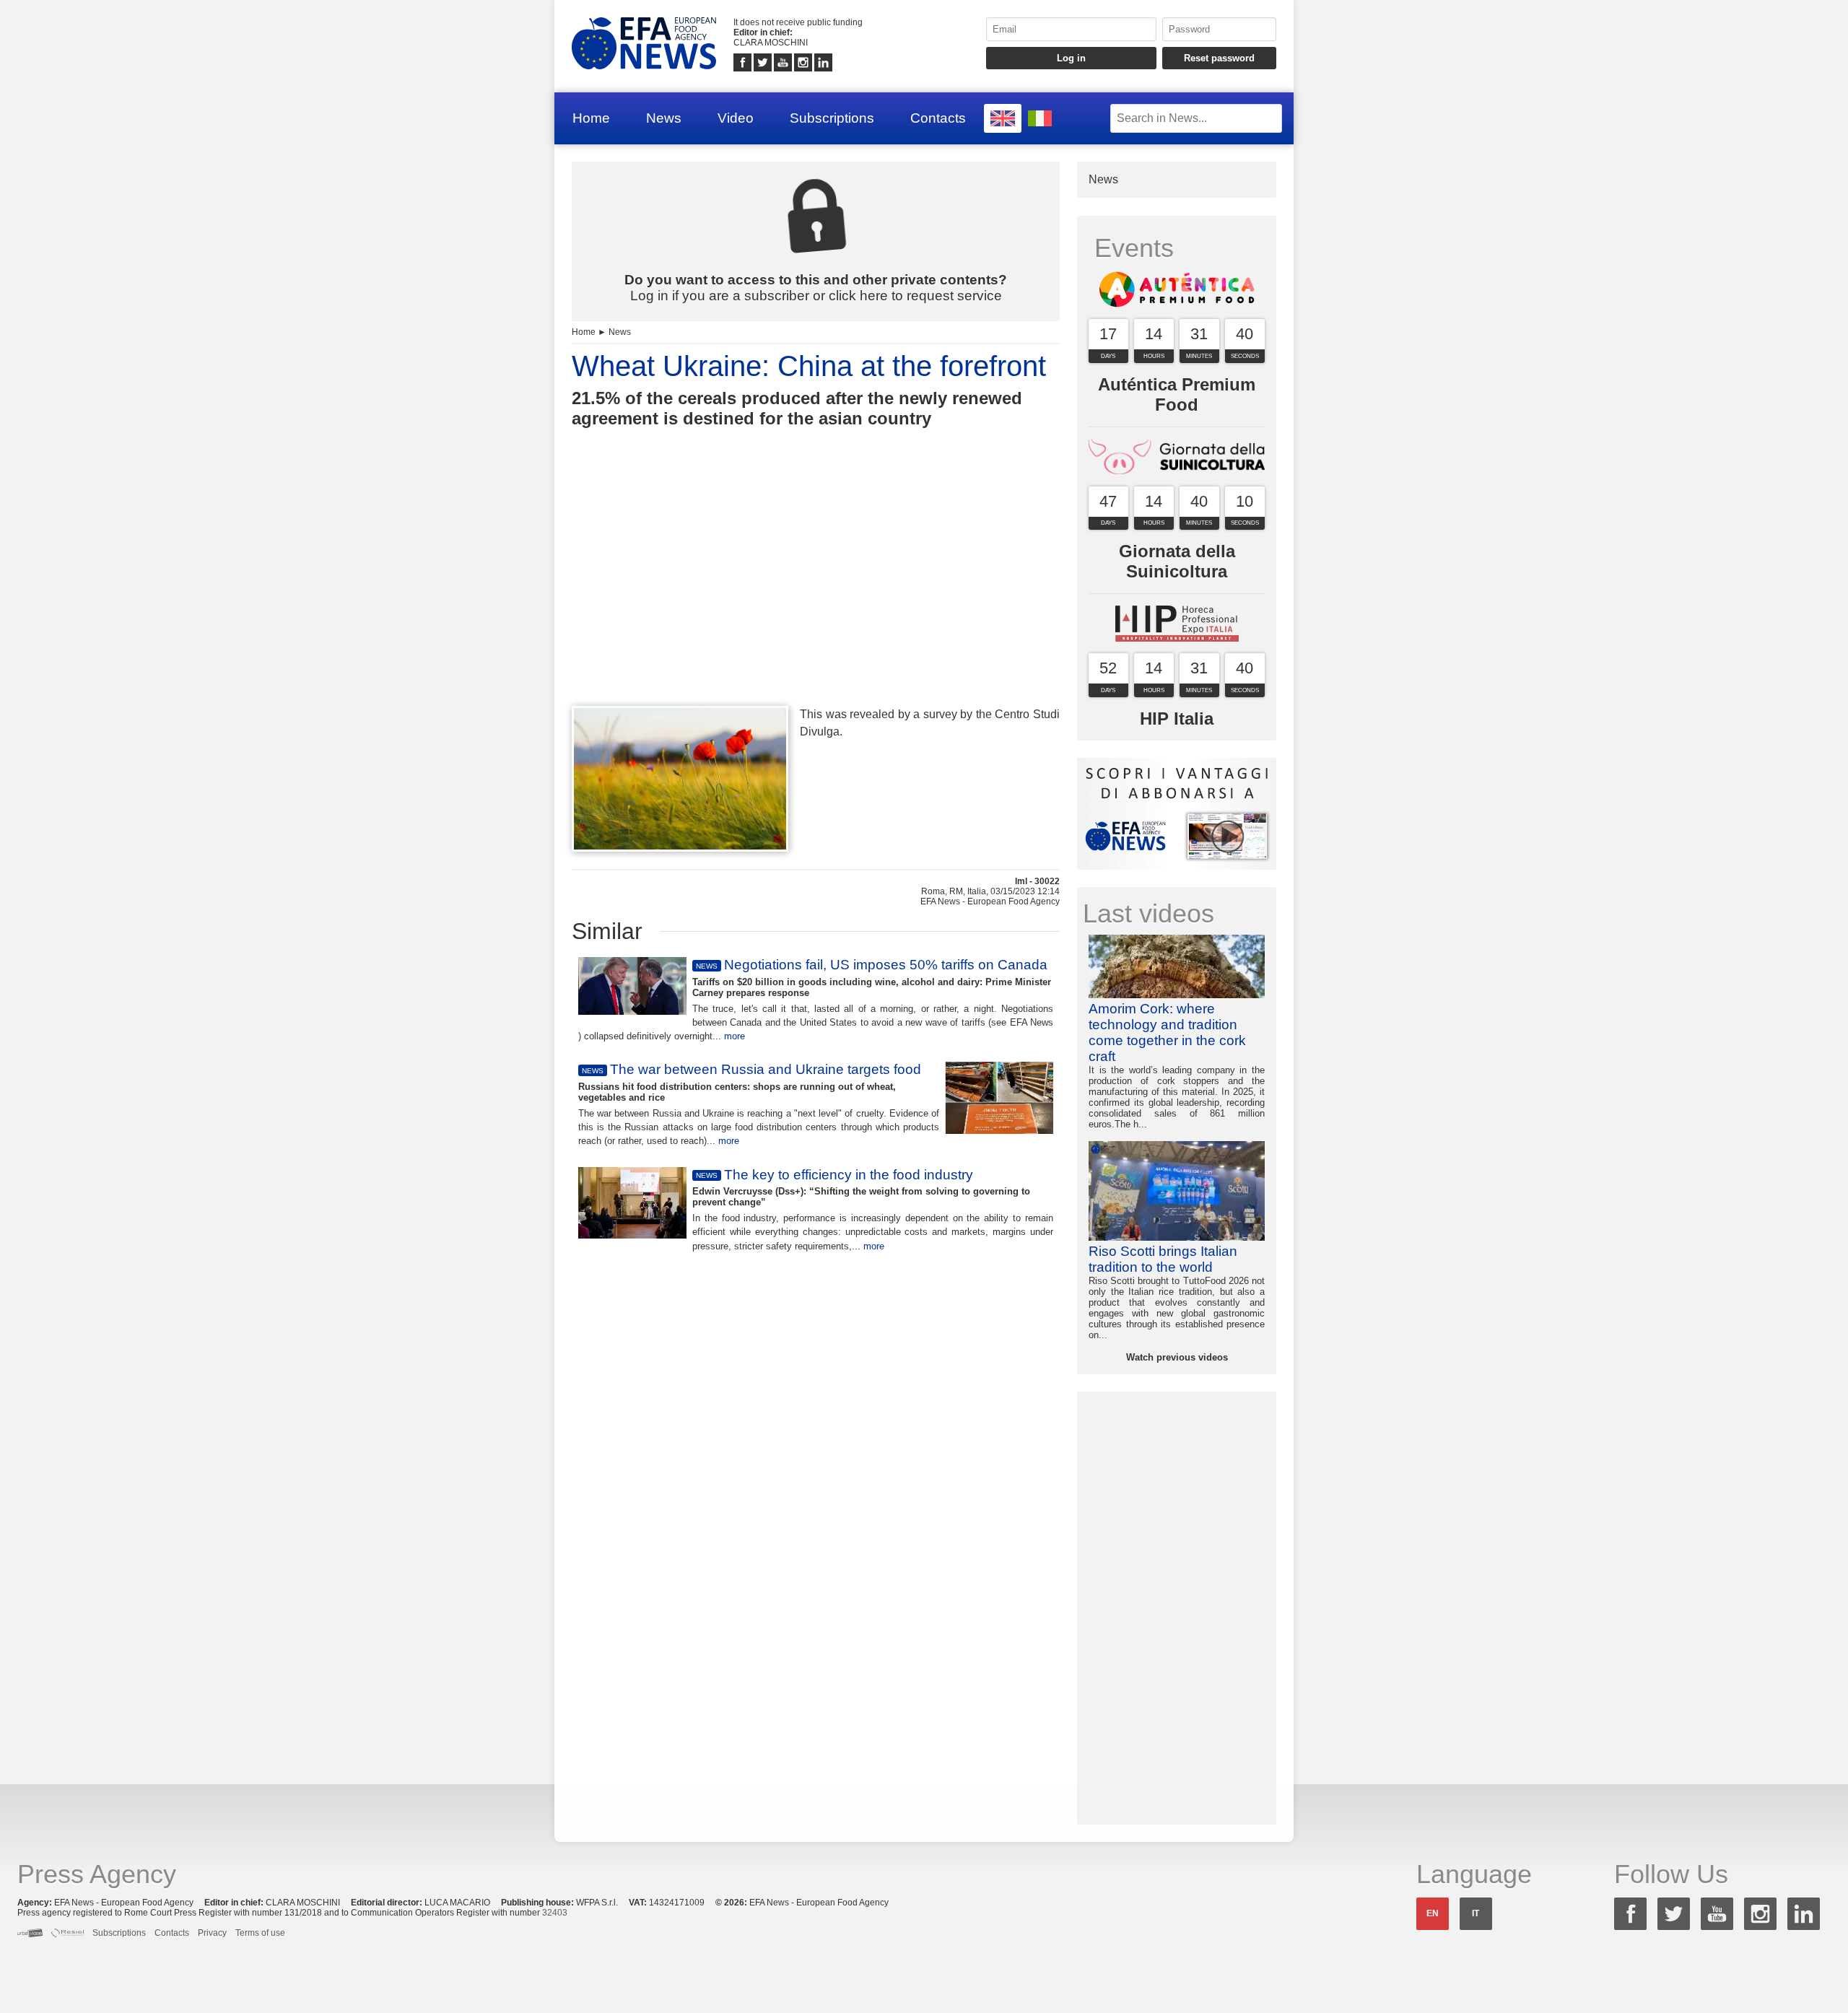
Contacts (938, 118)
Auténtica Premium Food (1177, 394)
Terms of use (260, 1933)
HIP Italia (1177, 719)
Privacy (212, 1933)
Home (591, 118)
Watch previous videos (1177, 1357)
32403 (555, 1913)
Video (736, 118)
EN (1433, 1913)
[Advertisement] (816, 593)
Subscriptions (832, 118)
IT (1476, 1913)
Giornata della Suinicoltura (1177, 561)
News (664, 118)
